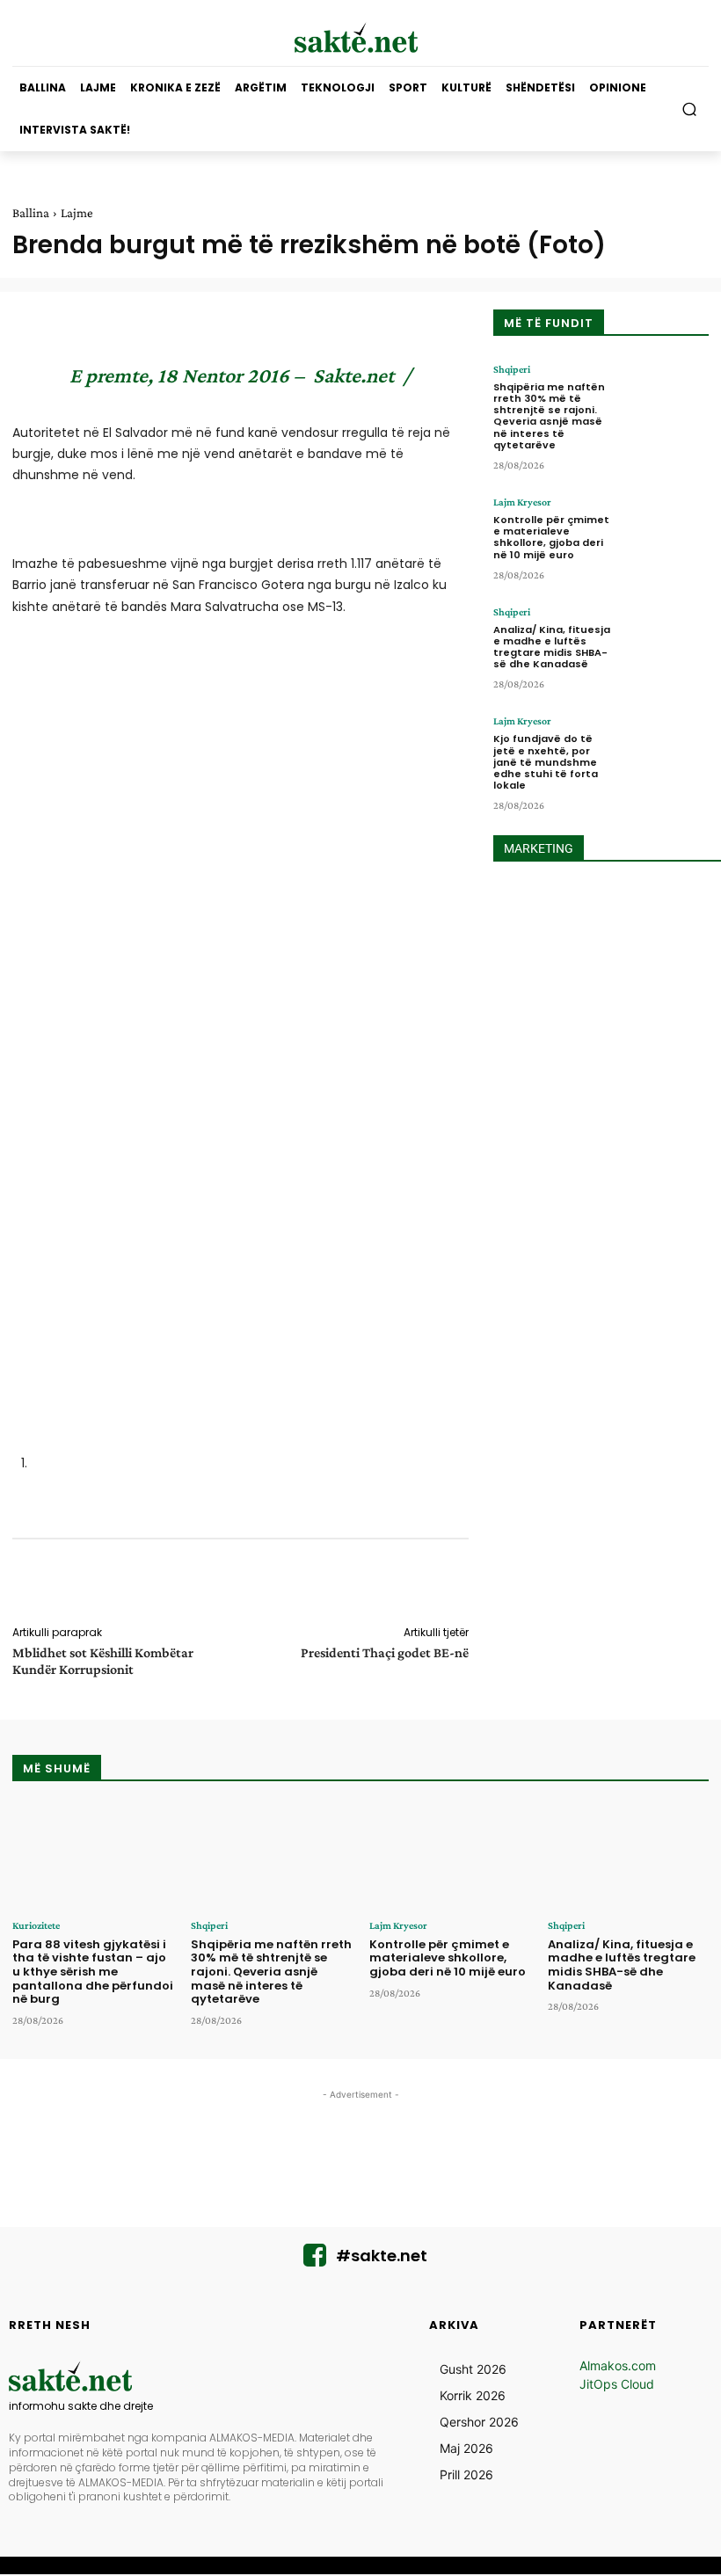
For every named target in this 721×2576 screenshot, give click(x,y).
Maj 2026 (466, 2448)
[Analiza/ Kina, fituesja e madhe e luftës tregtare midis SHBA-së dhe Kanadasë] (666, 643)
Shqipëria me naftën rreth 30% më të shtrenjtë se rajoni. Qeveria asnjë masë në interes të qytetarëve (549, 416)
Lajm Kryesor (522, 502)
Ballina (31, 213)
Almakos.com (618, 2365)
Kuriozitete (36, 1925)
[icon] (315, 2260)
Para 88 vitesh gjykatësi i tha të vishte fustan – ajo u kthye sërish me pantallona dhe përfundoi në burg (93, 1972)
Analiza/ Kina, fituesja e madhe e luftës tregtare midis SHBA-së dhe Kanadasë (552, 647)
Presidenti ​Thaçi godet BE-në (385, 1652)
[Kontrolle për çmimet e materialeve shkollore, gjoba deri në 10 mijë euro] (666, 533)
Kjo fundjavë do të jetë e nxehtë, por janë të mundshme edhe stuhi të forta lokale (546, 762)
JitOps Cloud (617, 2384)
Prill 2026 (466, 2474)
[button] (690, 109)
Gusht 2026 (473, 2369)
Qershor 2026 (479, 2422)
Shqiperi (512, 369)
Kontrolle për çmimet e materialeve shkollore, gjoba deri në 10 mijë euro (551, 537)
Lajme (77, 213)
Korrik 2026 (473, 2395)
